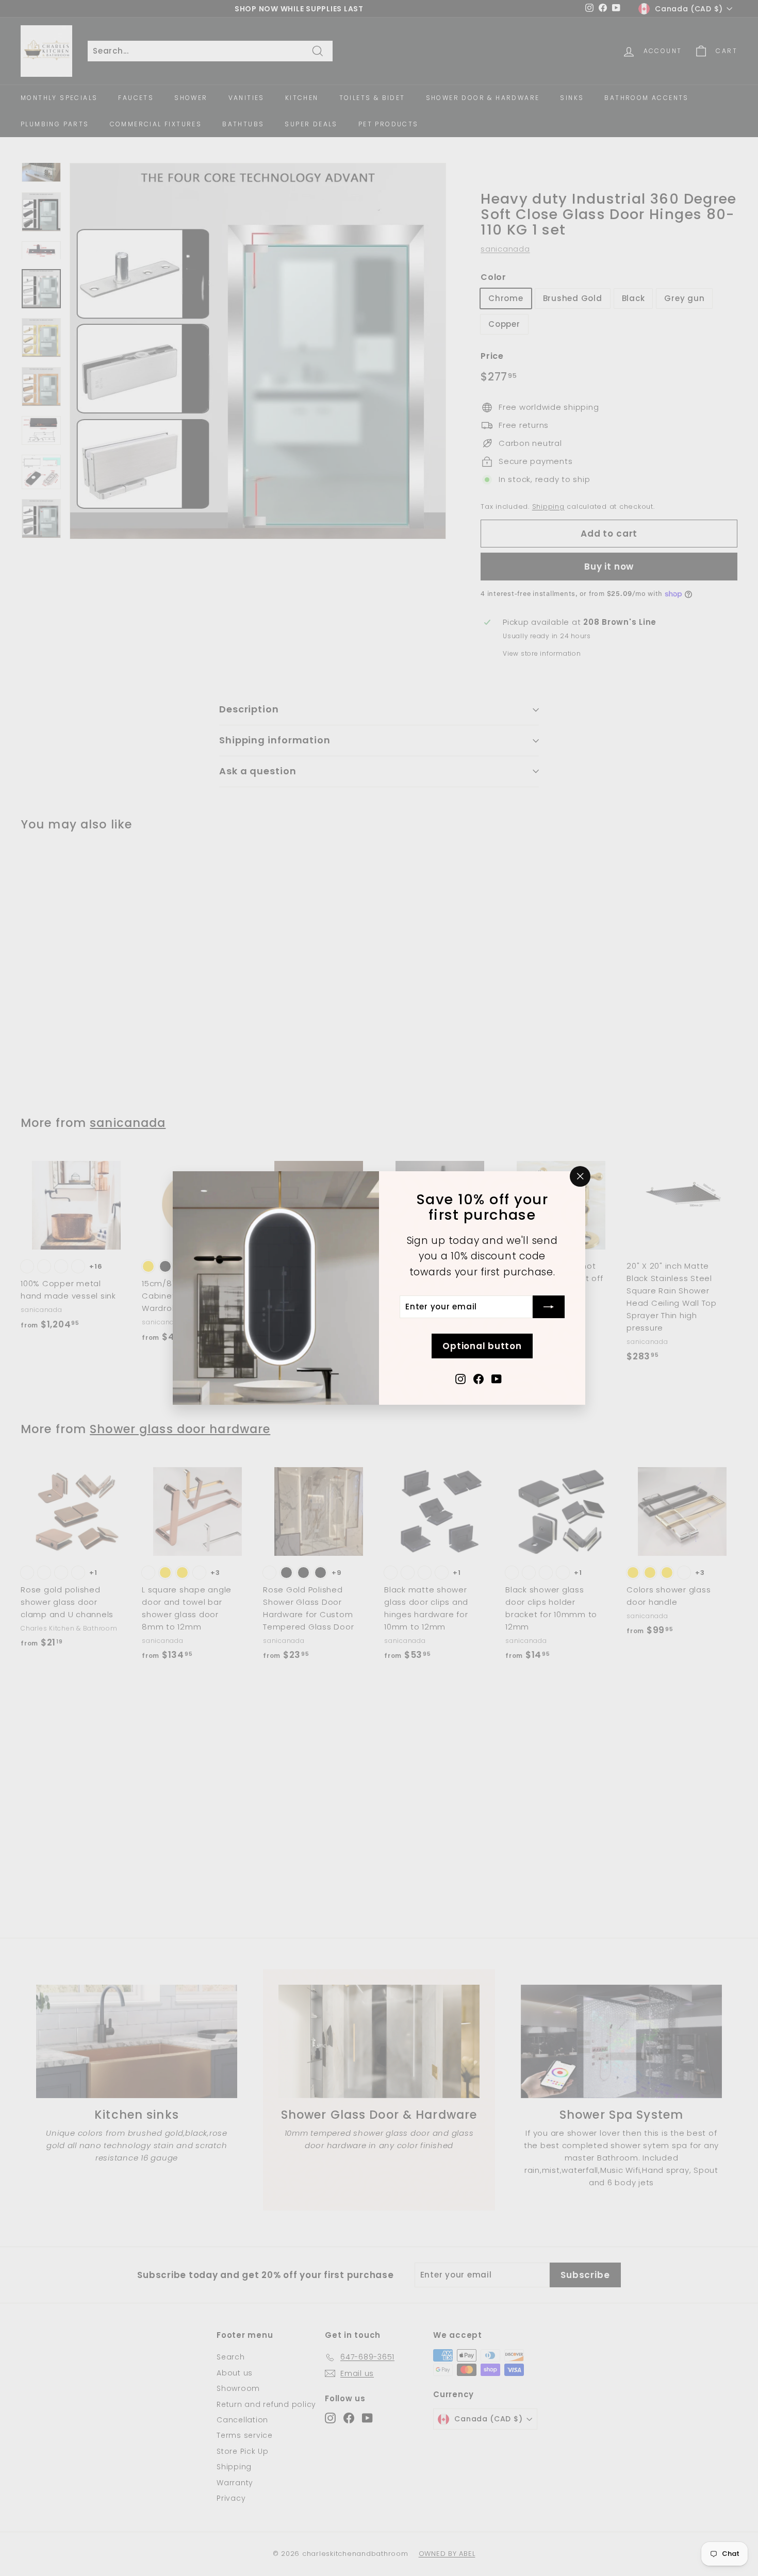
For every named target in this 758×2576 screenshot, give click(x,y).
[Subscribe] (549, 1307)
